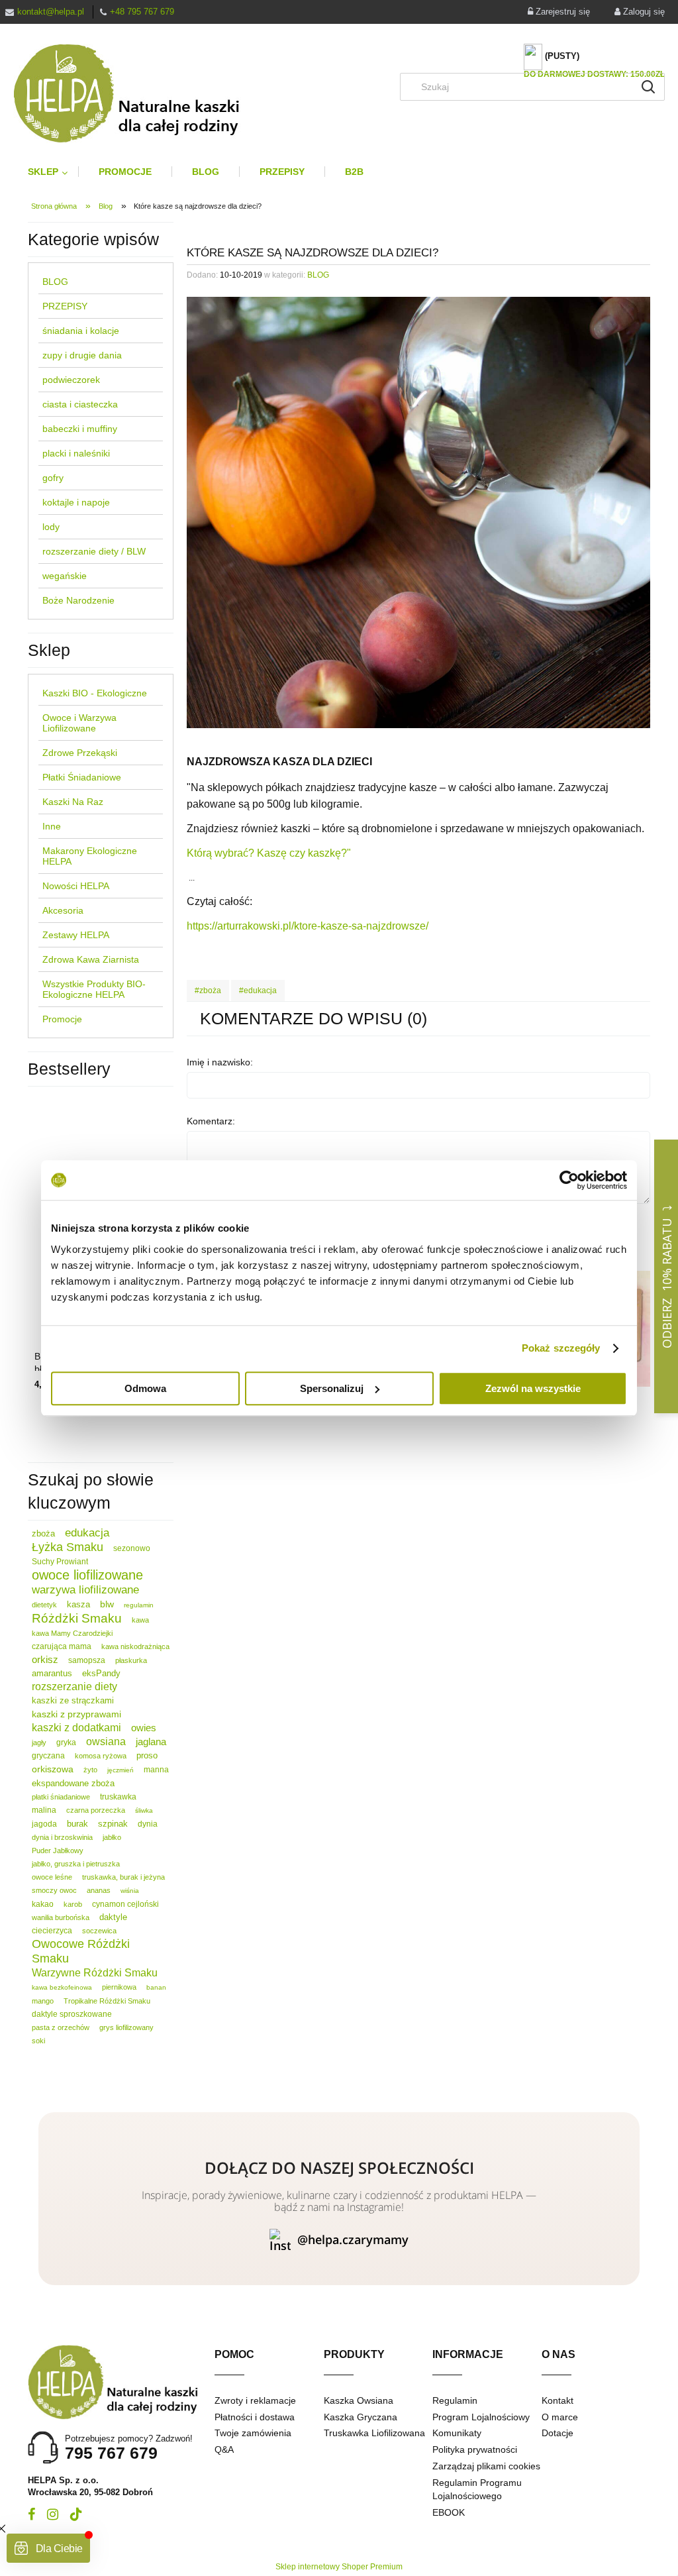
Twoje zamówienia (253, 2433)
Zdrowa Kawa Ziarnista (91, 959)
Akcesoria (63, 910)
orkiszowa (53, 1769)
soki (38, 2041)
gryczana (48, 1756)
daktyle (113, 1917)
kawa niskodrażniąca (135, 1646)
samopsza (87, 1660)
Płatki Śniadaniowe (82, 777)
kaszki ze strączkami (73, 1700)
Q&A (224, 2449)
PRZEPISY (65, 306)
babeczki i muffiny (80, 429)
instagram (53, 2514)
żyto (90, 1770)
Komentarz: (211, 1121)
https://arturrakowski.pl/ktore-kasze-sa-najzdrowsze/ (308, 926)
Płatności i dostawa (255, 2417)
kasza (78, 1604)
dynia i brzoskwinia (62, 1837)
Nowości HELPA (76, 886)
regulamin (139, 1605)
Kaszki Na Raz (73, 802)
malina (44, 1810)
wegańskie (65, 576)
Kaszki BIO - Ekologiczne (95, 693)
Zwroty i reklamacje (255, 2400)
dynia (148, 1824)
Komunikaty (457, 2433)
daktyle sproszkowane (72, 2014)
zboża (43, 1533)
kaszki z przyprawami (76, 1714)
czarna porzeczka (96, 1810)
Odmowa (145, 1388)
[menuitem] (53, 172)
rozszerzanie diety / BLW (94, 551)
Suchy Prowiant (60, 1562)
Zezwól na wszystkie (533, 1388)
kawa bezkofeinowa (62, 1987)
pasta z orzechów (61, 2027)
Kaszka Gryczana (361, 2417)
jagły (39, 1743)
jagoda (44, 1824)
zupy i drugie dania (82, 355)
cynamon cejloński (125, 1904)
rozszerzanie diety (74, 1687)
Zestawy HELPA (76, 935)
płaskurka (131, 1660)
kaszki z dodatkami (76, 1728)
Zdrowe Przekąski (80, 753)
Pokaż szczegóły (561, 1348)
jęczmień (121, 1770)
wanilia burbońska (61, 1917)
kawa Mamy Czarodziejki (72, 1633)
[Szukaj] (648, 87)
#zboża (208, 991)
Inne (52, 826)
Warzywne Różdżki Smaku (95, 1973)
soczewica (99, 1931)
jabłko (112, 1837)
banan (156, 1987)
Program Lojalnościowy (481, 2417)
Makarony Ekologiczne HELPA (90, 856)
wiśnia (130, 1891)
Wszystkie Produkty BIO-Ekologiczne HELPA (94, 989)
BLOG (55, 282)
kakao (43, 1904)
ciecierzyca (52, 1931)
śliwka (144, 1810)
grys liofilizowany (126, 2027)
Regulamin (455, 2400)
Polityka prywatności (475, 2449)
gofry (53, 478)
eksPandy (101, 1673)
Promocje (62, 1019)
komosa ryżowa (101, 1756)
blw (107, 1604)
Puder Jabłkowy (58, 1851)
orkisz (45, 1659)
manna (156, 1770)
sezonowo (132, 1548)
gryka (66, 1743)
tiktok (76, 2514)
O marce (560, 2417)
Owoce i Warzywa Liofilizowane (79, 723)
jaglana (151, 1742)
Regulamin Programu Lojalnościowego (477, 2489)
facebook (31, 2514)
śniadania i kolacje (81, 331)
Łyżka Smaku (68, 1547)
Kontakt (557, 2400)
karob (73, 1904)
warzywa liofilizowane (85, 1590)
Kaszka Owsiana (359, 2400)
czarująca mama (62, 1646)
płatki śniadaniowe (61, 1797)
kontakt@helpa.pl (51, 12)
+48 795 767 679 (142, 12)
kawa (140, 1620)
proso (147, 1755)
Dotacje (557, 2433)
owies (144, 1728)
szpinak (113, 1824)
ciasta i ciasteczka (80, 404)
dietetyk (44, 1605)
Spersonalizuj (332, 1388)
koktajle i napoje (76, 502)
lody (51, 527)
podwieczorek (71, 380)
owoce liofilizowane (87, 1575)
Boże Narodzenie (78, 600)
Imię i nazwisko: (220, 1062)
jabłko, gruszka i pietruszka (76, 1864)
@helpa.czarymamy (353, 2239)
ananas (99, 1890)
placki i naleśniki (76, 453)
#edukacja (258, 991)
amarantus (52, 1673)
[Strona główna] (137, 93)
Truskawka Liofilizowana (374, 2433)
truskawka (118, 1797)
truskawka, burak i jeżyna (123, 1877)
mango (43, 2001)
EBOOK (449, 2512)
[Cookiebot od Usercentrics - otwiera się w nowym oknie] (569, 1180)
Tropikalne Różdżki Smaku (107, 2001)
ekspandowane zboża (73, 1783)
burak (77, 1824)
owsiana (106, 1742)
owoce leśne (52, 1877)
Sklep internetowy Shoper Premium (339, 2567)
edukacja (87, 1533)
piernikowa (119, 1987)
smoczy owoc (54, 1890)
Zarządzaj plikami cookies (486, 2466)
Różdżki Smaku (77, 1618)
